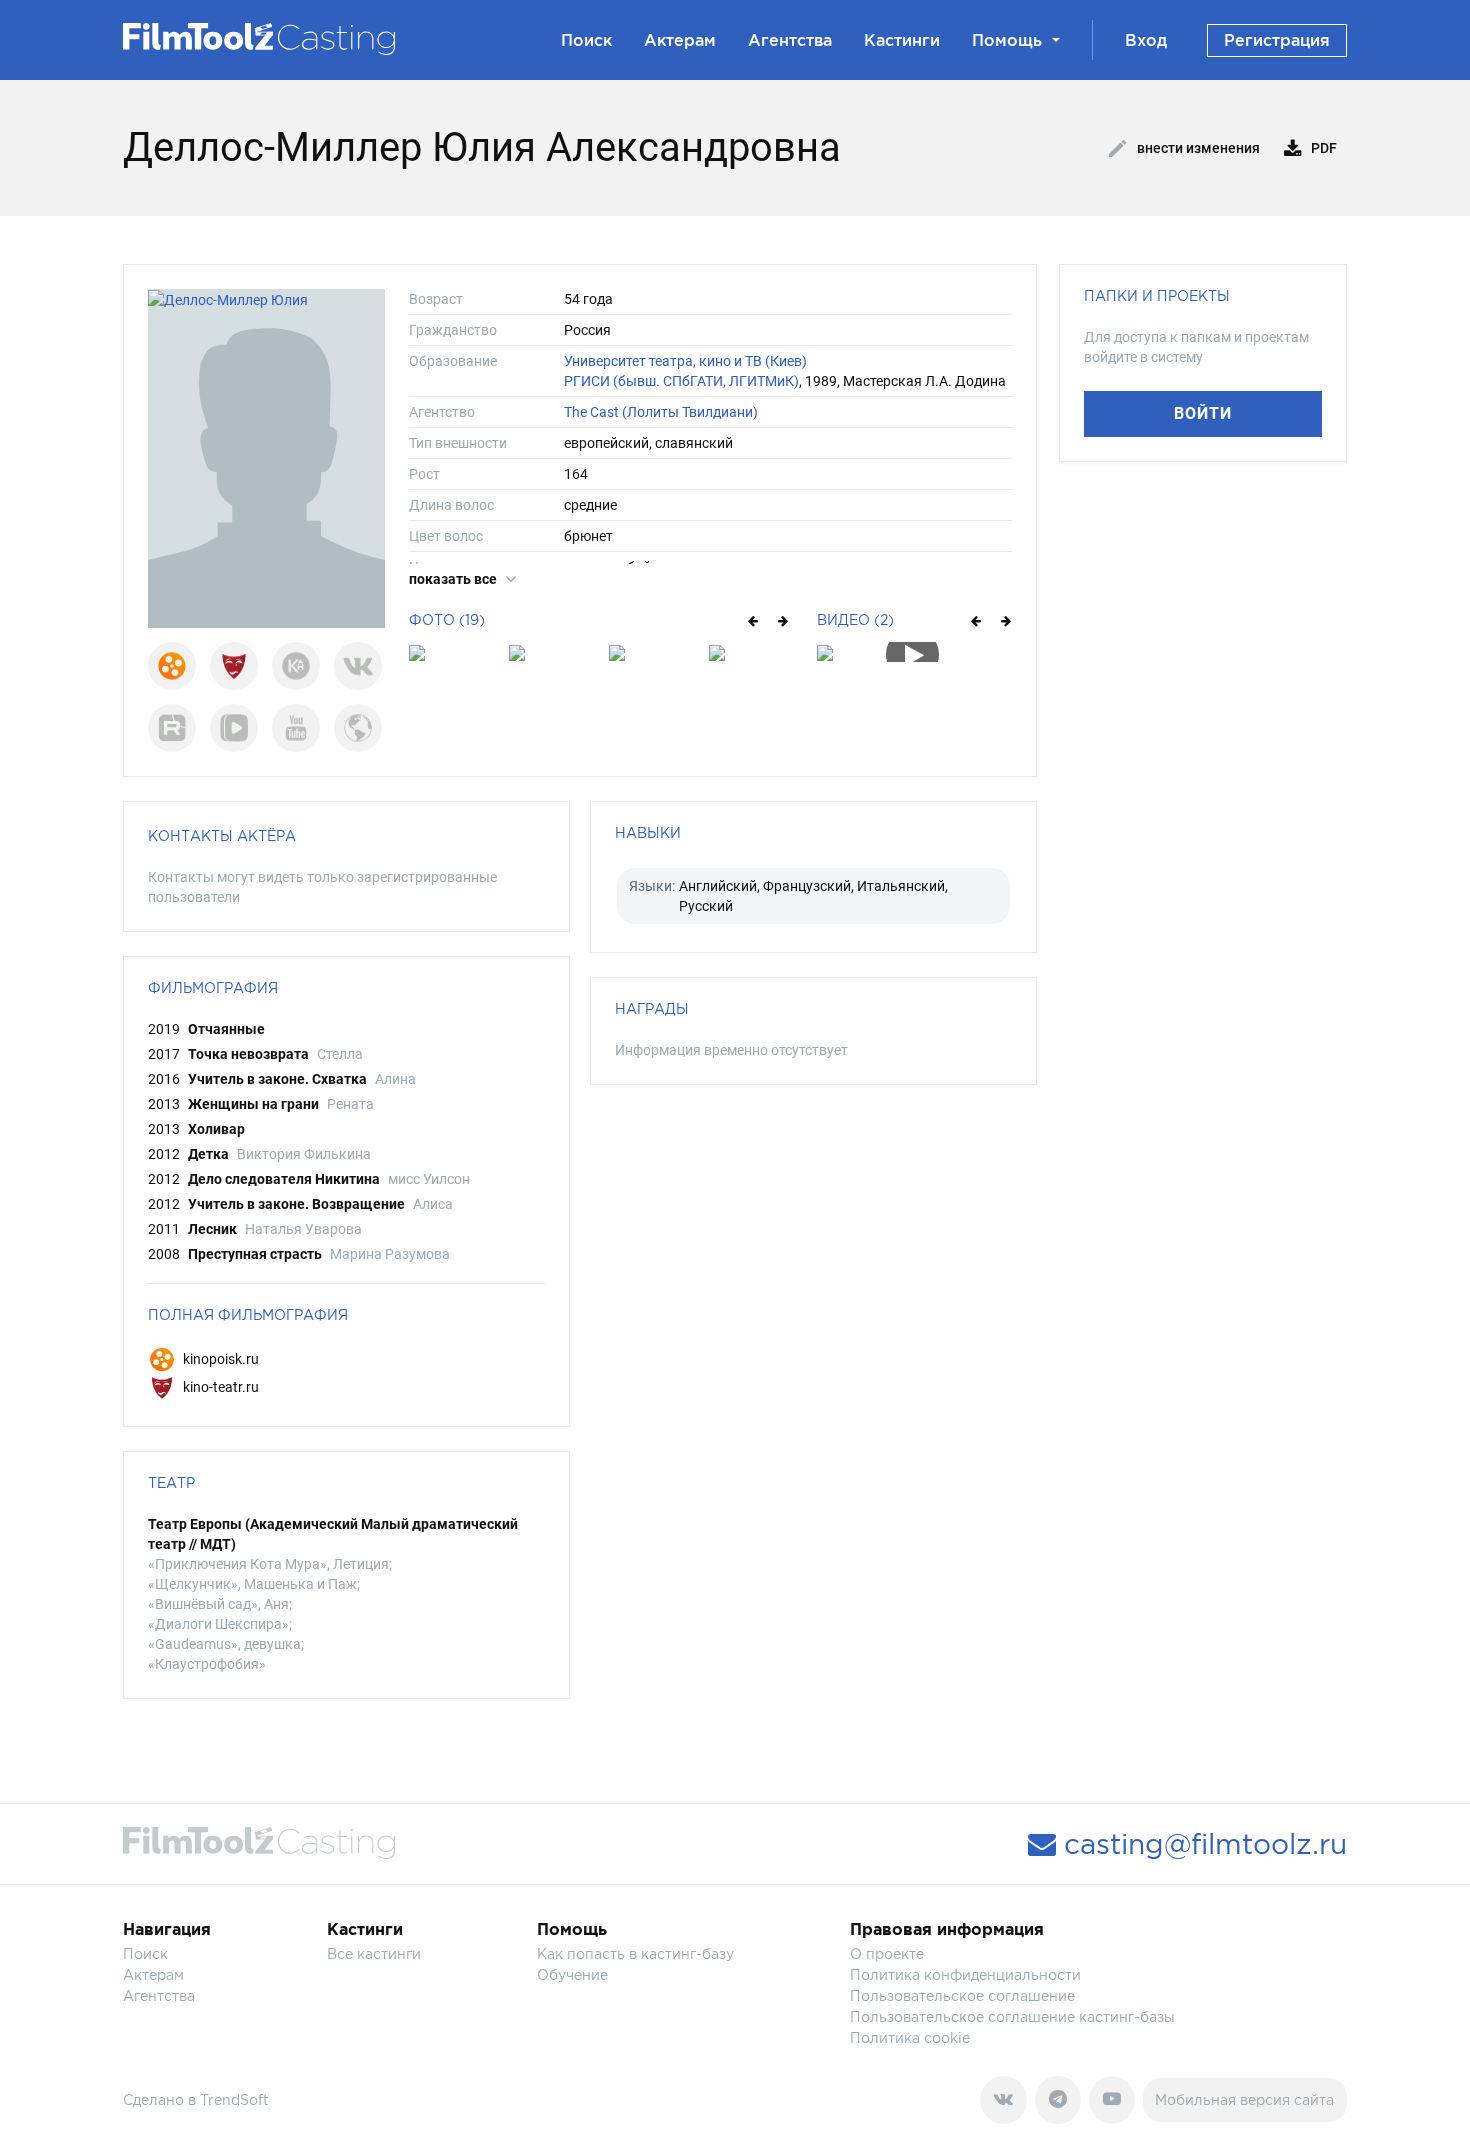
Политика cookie (910, 2037)
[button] (751, 620)
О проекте (887, 1953)
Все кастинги (374, 1953)
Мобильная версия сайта (1244, 2099)
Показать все (454, 579)
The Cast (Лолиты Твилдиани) (661, 412)
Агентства (790, 40)
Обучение (572, 1974)
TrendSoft (234, 2099)
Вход (1146, 40)
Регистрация (1277, 40)
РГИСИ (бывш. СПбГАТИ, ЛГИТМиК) (681, 381)
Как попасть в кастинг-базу (635, 1953)
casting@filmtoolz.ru (1201, 1844)
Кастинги (902, 40)
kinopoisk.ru (219, 1359)
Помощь (1007, 40)
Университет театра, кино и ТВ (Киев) (685, 361)
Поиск (586, 40)
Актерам (680, 40)
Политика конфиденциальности (965, 1974)
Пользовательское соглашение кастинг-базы (1012, 2016)
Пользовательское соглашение (962, 1995)
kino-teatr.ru (219, 1387)
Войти (1203, 413)
